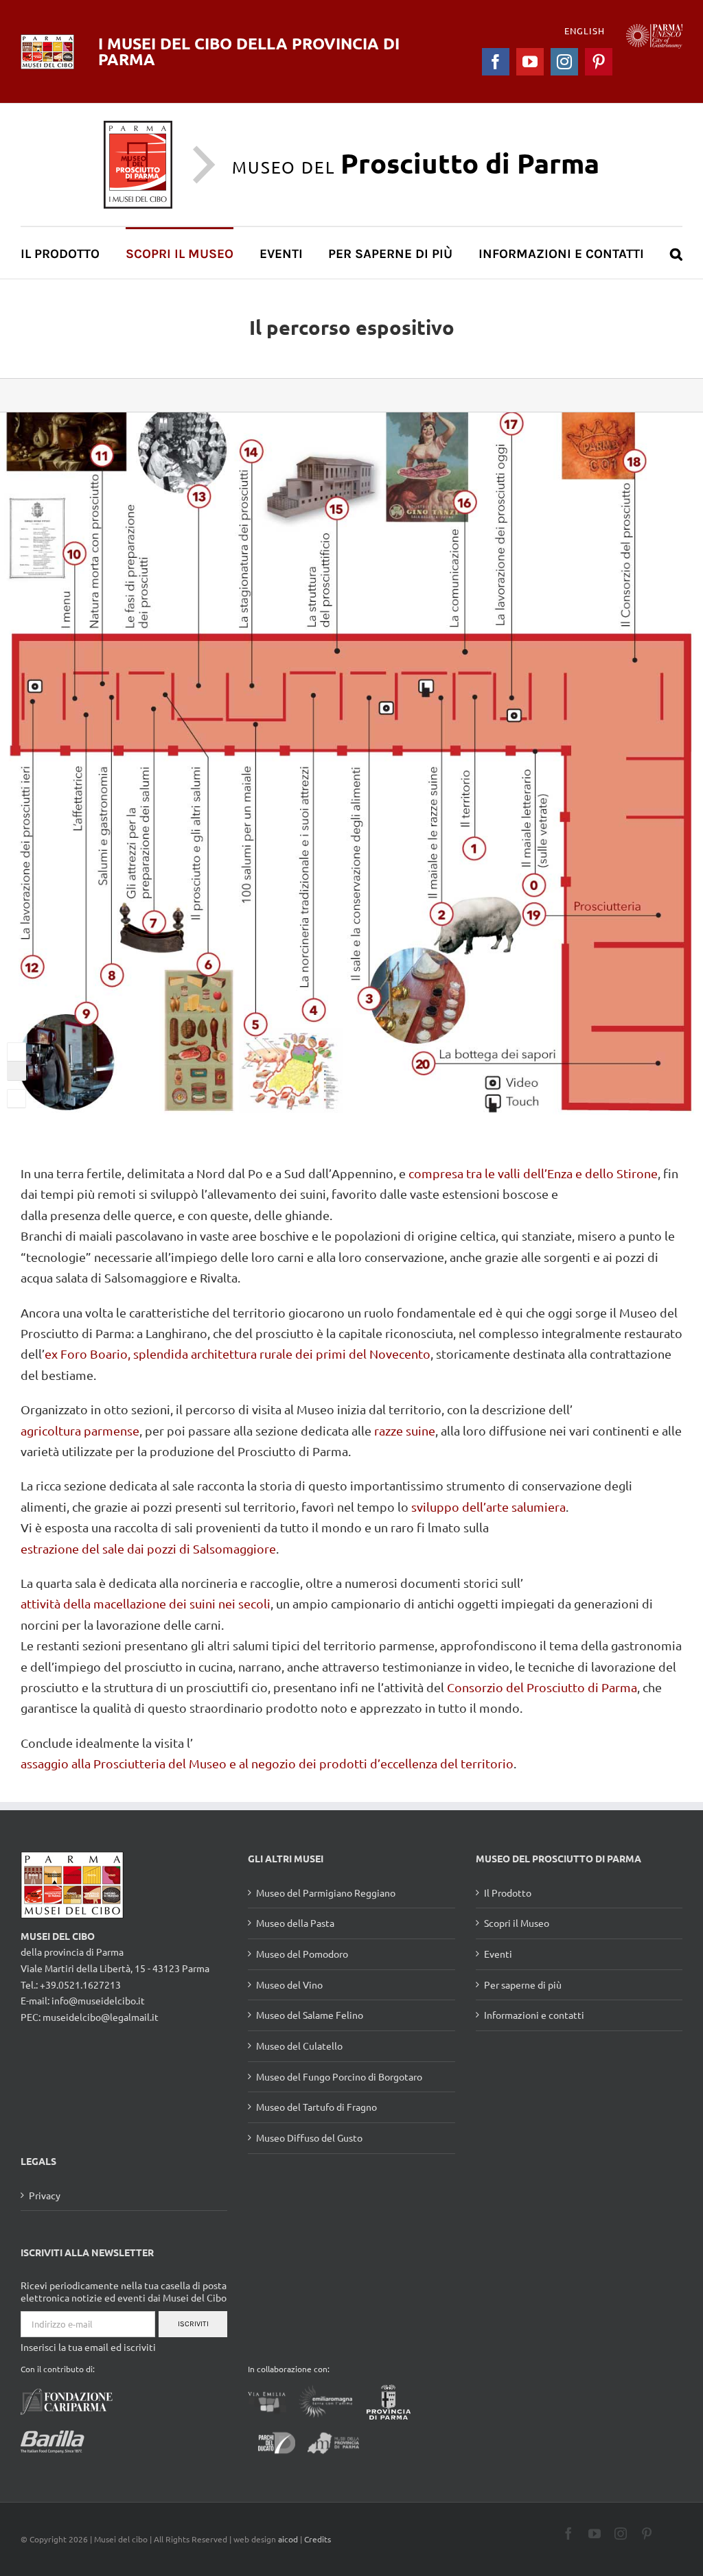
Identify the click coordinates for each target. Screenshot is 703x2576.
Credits (318, 2539)
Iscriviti (193, 2324)
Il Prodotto (508, 1893)
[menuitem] (68, 253)
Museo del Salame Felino (310, 2015)
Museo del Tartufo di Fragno (316, 2107)
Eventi (498, 1954)
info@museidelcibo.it (98, 2000)
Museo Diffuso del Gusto (309, 2138)
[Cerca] (676, 253)
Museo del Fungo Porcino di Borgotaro (339, 2076)
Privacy (45, 2195)
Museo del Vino (289, 1984)
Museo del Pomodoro (302, 1954)
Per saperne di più (523, 1984)
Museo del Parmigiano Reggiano (326, 1893)
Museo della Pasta (295, 1923)
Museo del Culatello (299, 2046)
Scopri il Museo (517, 1923)
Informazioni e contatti (534, 2015)
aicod (288, 2539)
